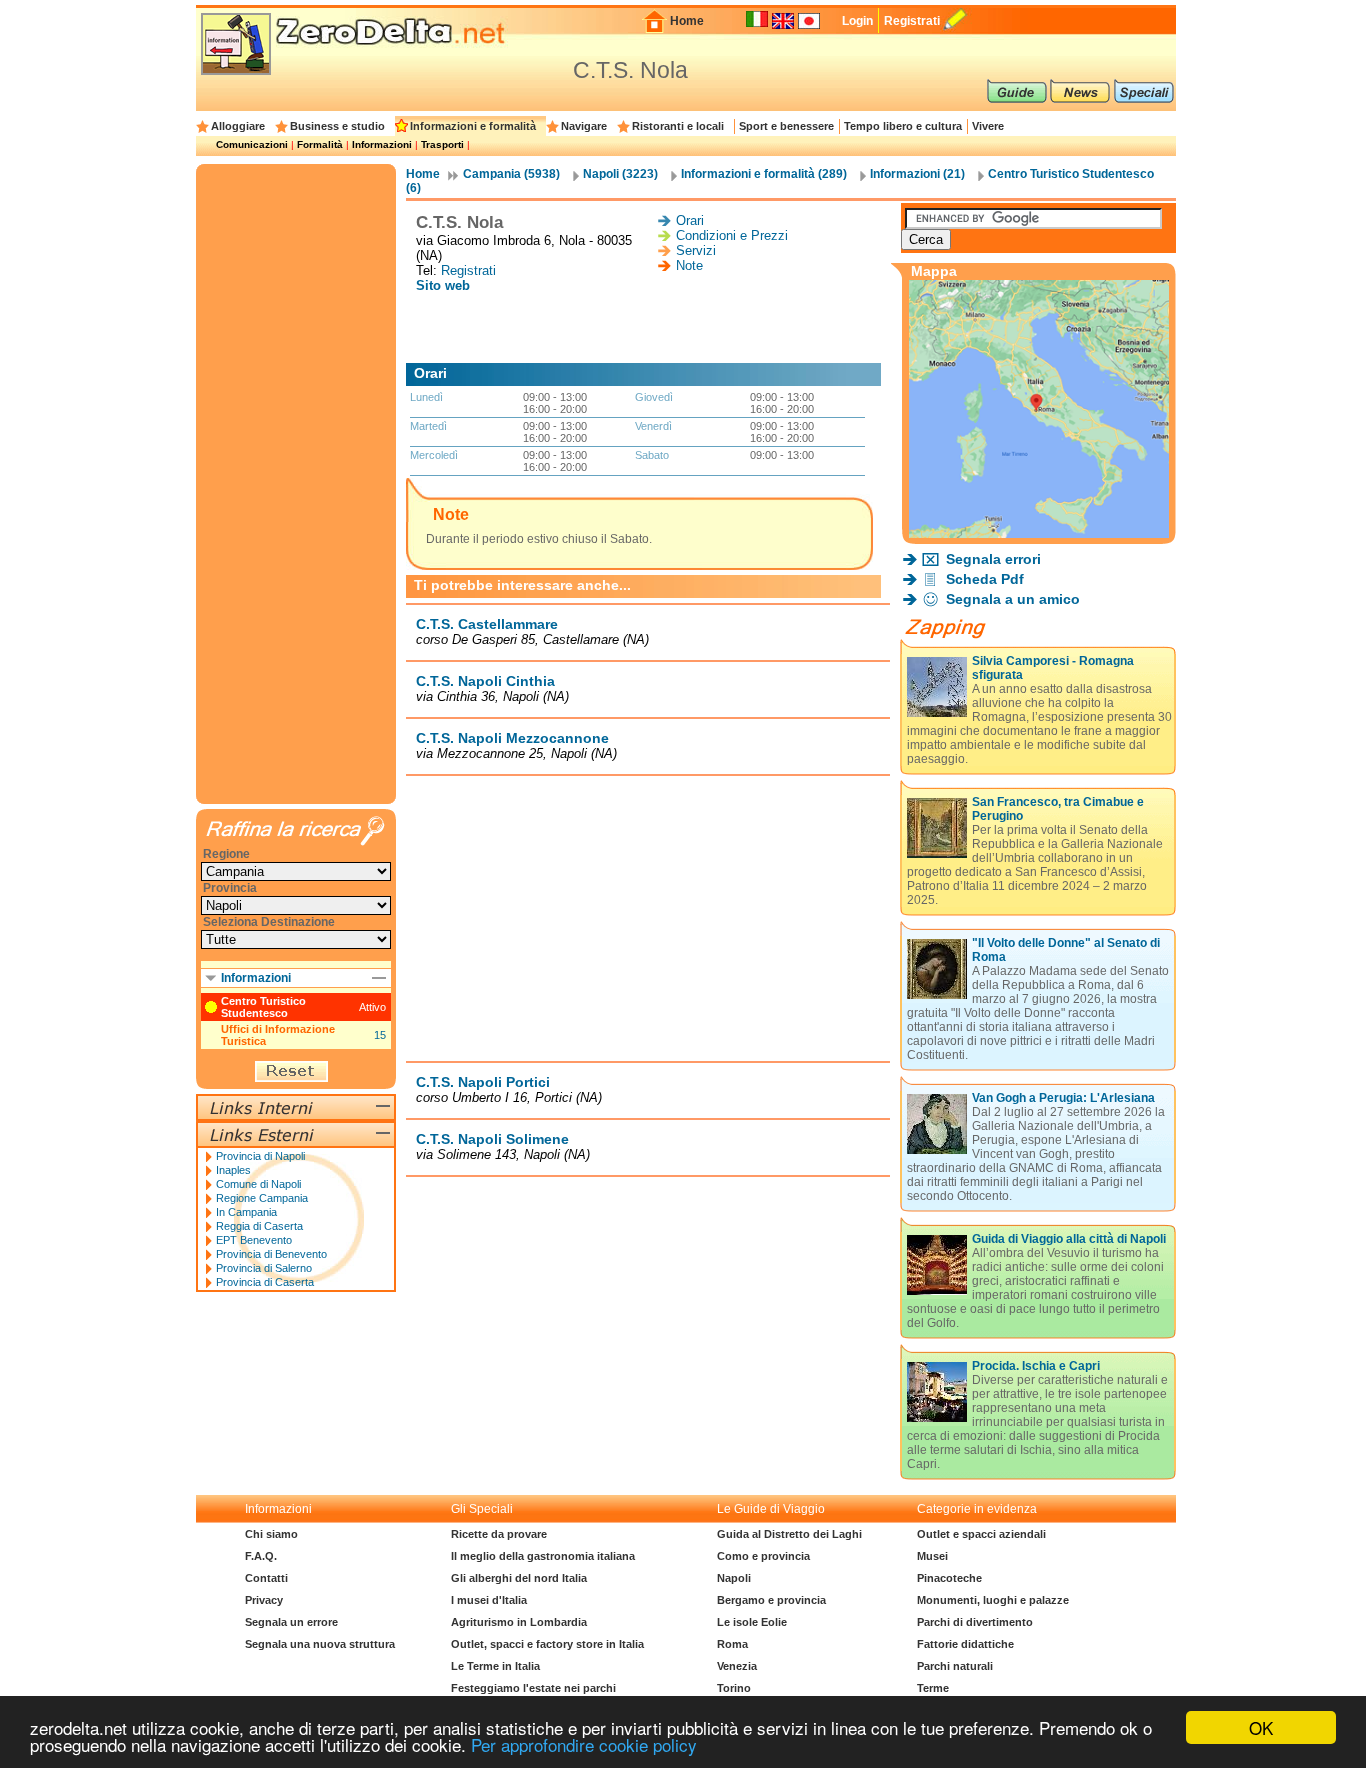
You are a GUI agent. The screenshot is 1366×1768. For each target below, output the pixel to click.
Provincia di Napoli (260, 1156)
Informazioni (382, 144)
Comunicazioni (252, 144)
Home (687, 21)
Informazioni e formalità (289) (764, 174)
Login (857, 21)
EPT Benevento (254, 1240)
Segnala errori (993, 559)
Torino (734, 1688)
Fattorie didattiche (965, 1644)
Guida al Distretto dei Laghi (789, 1534)
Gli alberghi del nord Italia (519, 1578)
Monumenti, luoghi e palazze (993, 1600)
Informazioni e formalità (473, 126)
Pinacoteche (949, 1578)
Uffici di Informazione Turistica (278, 1035)
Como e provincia (763, 1556)
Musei (932, 1556)
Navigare (584, 126)
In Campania (246, 1212)
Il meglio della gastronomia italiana (543, 1556)
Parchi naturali (955, 1666)
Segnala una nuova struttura (320, 1644)
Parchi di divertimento (975, 1622)
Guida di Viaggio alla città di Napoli (1069, 1239)
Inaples (233, 1170)
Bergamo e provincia (771, 1600)
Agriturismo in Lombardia (519, 1622)
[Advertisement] (648, 328)
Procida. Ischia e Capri (1036, 1366)
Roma (732, 1644)
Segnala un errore (291, 1622)
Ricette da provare (499, 1534)
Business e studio (337, 126)
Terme (933, 1688)
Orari (690, 220)
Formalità (320, 144)
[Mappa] (1039, 532)
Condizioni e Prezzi (732, 235)
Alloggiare (238, 126)
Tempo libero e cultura (903, 126)
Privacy (264, 1600)
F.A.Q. (261, 1556)
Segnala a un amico (1013, 599)
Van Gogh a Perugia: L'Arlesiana (1063, 1098)
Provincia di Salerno (264, 1268)
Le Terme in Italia (495, 1666)
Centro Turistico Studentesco (263, 1007)
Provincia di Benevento (271, 1254)
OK (1261, 1727)
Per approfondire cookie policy (584, 1744)
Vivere (988, 126)
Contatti (266, 1578)
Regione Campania (262, 1198)
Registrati (912, 21)
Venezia (737, 1666)
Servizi (696, 250)
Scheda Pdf (985, 579)
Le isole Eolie (752, 1622)
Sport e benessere (786, 126)
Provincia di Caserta (265, 1282)
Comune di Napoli (258, 1184)
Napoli (734, 1578)
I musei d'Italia (489, 1600)
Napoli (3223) (620, 174)
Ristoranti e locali (678, 126)
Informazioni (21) (917, 174)
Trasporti (442, 144)
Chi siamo (271, 1534)
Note (689, 265)
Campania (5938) (511, 174)
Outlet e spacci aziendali (981, 1534)
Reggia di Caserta (259, 1226)
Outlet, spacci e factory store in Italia (547, 1644)
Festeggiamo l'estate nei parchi (533, 1688)
